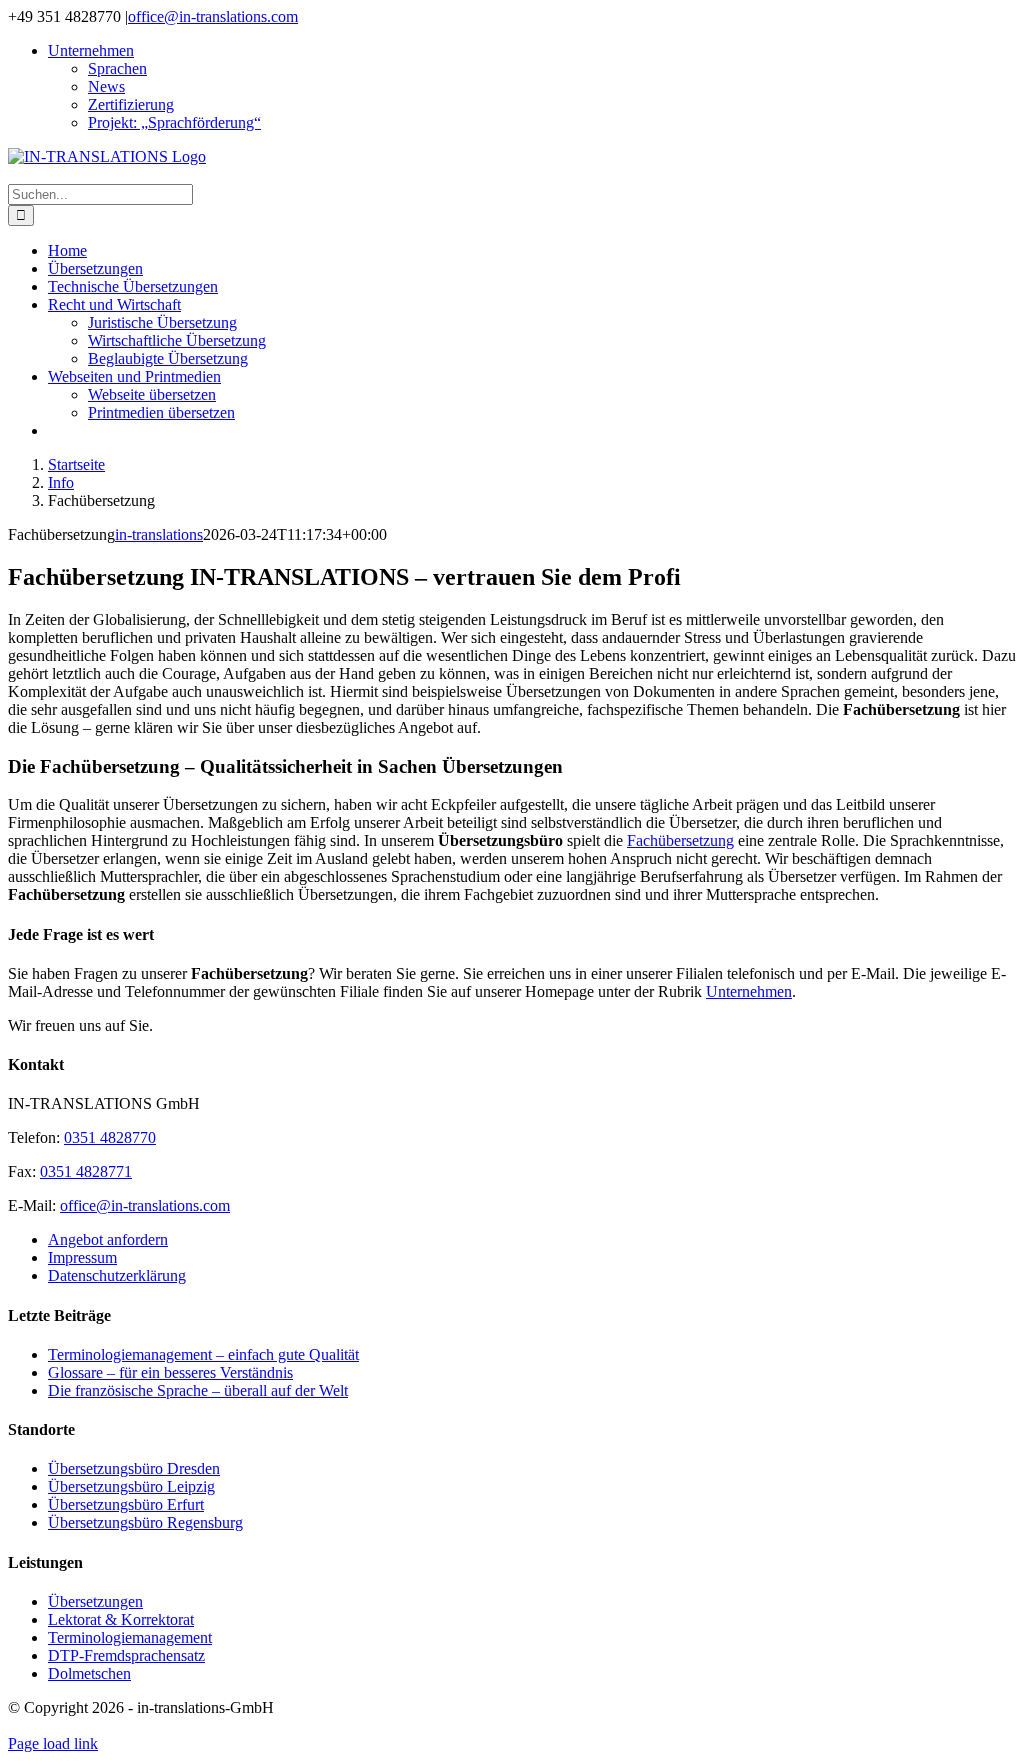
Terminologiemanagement (130, 1637)
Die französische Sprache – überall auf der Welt (198, 1390)
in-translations (159, 534)
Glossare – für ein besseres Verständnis (170, 1372)
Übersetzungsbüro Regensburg (145, 1522)
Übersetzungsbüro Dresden (134, 1468)
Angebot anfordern (108, 1239)
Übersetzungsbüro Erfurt (126, 1504)
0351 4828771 (86, 1171)
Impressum (82, 1257)
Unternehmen (749, 991)
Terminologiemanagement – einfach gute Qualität (203, 1354)
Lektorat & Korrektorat (121, 1619)
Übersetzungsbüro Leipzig (131, 1486)
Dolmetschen (89, 1673)
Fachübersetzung (680, 840)
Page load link (53, 1743)
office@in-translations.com (213, 16)
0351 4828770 (110, 1137)
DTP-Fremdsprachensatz (126, 1655)
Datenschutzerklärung (117, 1275)
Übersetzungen (95, 1601)
